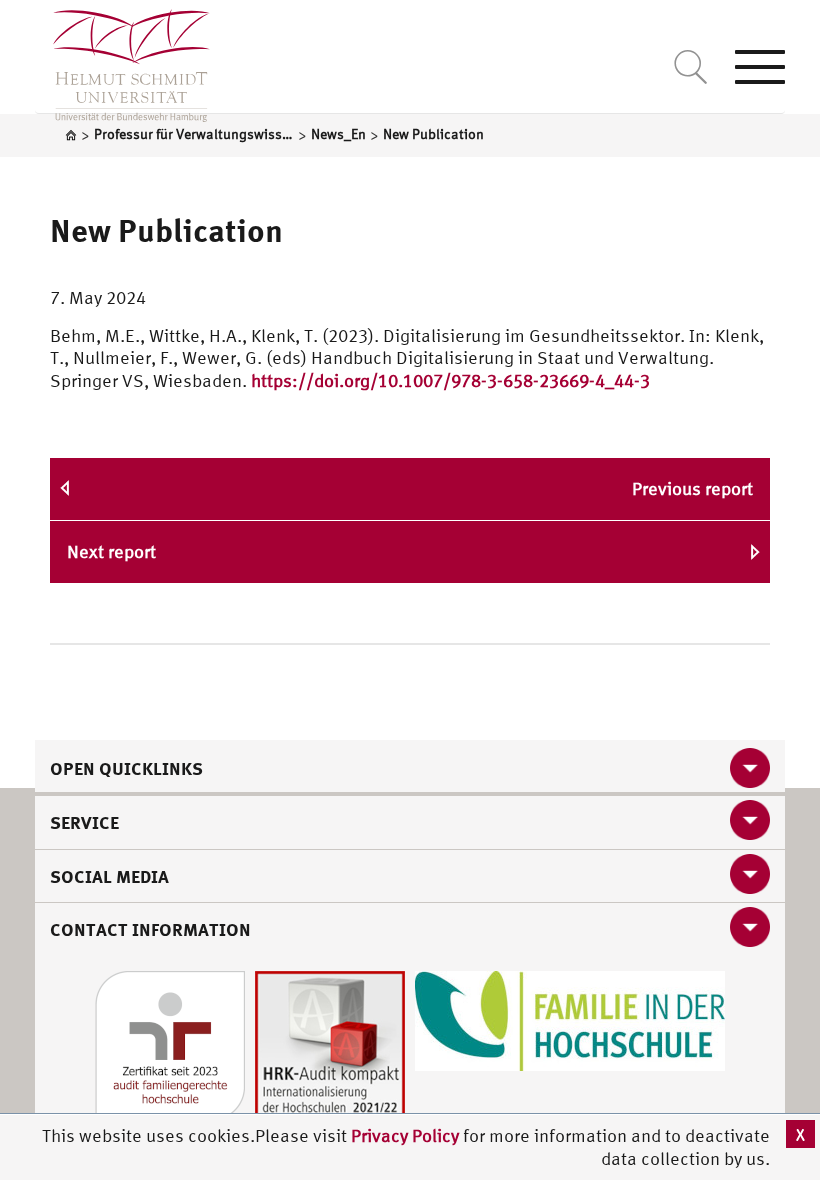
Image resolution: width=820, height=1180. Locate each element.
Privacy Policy (407, 1135)
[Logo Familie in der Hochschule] (570, 1018)
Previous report (692, 488)
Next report (111, 551)
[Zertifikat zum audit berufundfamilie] (170, 1043)
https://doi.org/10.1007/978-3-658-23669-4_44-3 (450, 380)
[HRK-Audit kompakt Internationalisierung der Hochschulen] (330, 1043)
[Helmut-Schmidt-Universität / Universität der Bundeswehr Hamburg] (122, 61)
